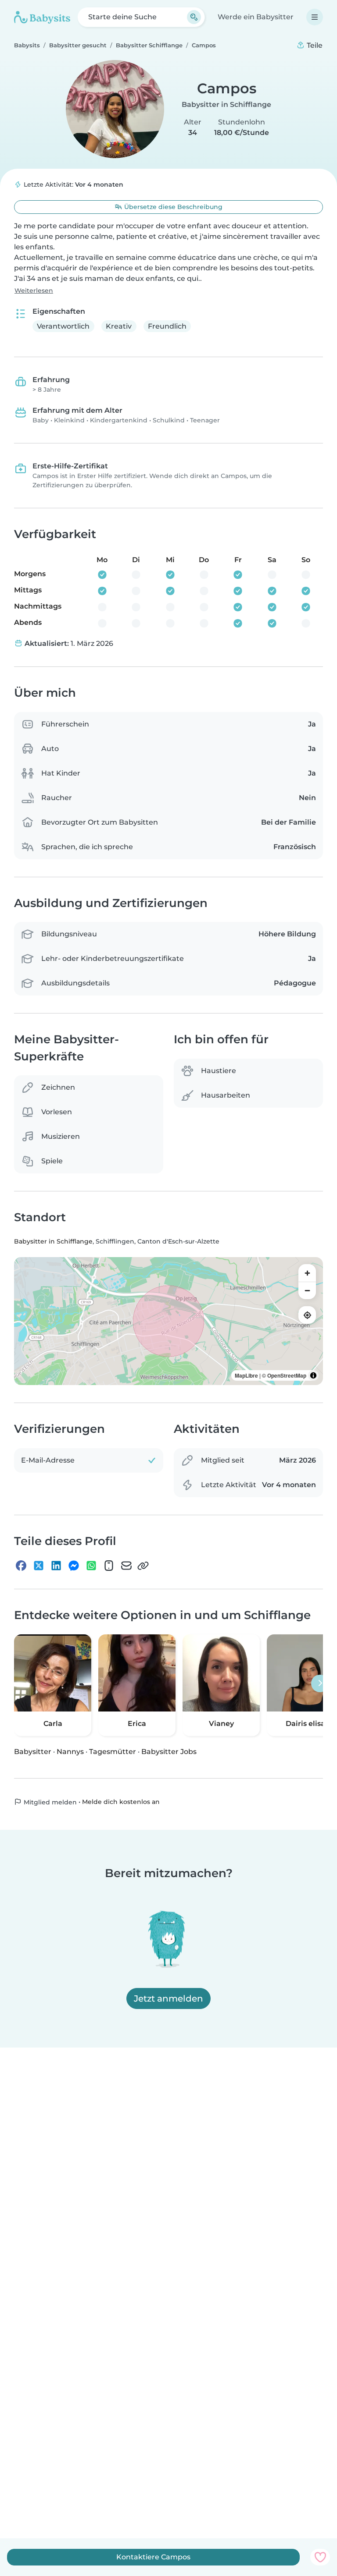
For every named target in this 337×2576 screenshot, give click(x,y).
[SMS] (109, 1566)
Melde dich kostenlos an (121, 1802)
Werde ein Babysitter (256, 17)
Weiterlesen (34, 291)
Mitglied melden (49, 1802)
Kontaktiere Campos (153, 2557)
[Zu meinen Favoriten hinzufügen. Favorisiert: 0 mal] (320, 2557)
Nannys (70, 1752)
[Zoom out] (307, 1290)
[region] (168, 1321)
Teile (314, 45)
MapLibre (246, 1375)
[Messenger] (74, 1566)
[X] (39, 1566)
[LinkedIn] (56, 1566)
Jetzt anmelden (168, 1998)
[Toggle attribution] (313, 1375)
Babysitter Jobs (169, 1752)
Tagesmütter (113, 1752)
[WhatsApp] (91, 1566)
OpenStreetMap (287, 1375)
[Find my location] (307, 1315)
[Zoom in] (307, 1273)
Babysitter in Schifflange (226, 105)
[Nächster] (320, 1683)
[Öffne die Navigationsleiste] (315, 17)
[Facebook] (21, 1566)
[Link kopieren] (143, 1566)
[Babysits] (42, 17)
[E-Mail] (126, 1566)
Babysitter (33, 1752)
